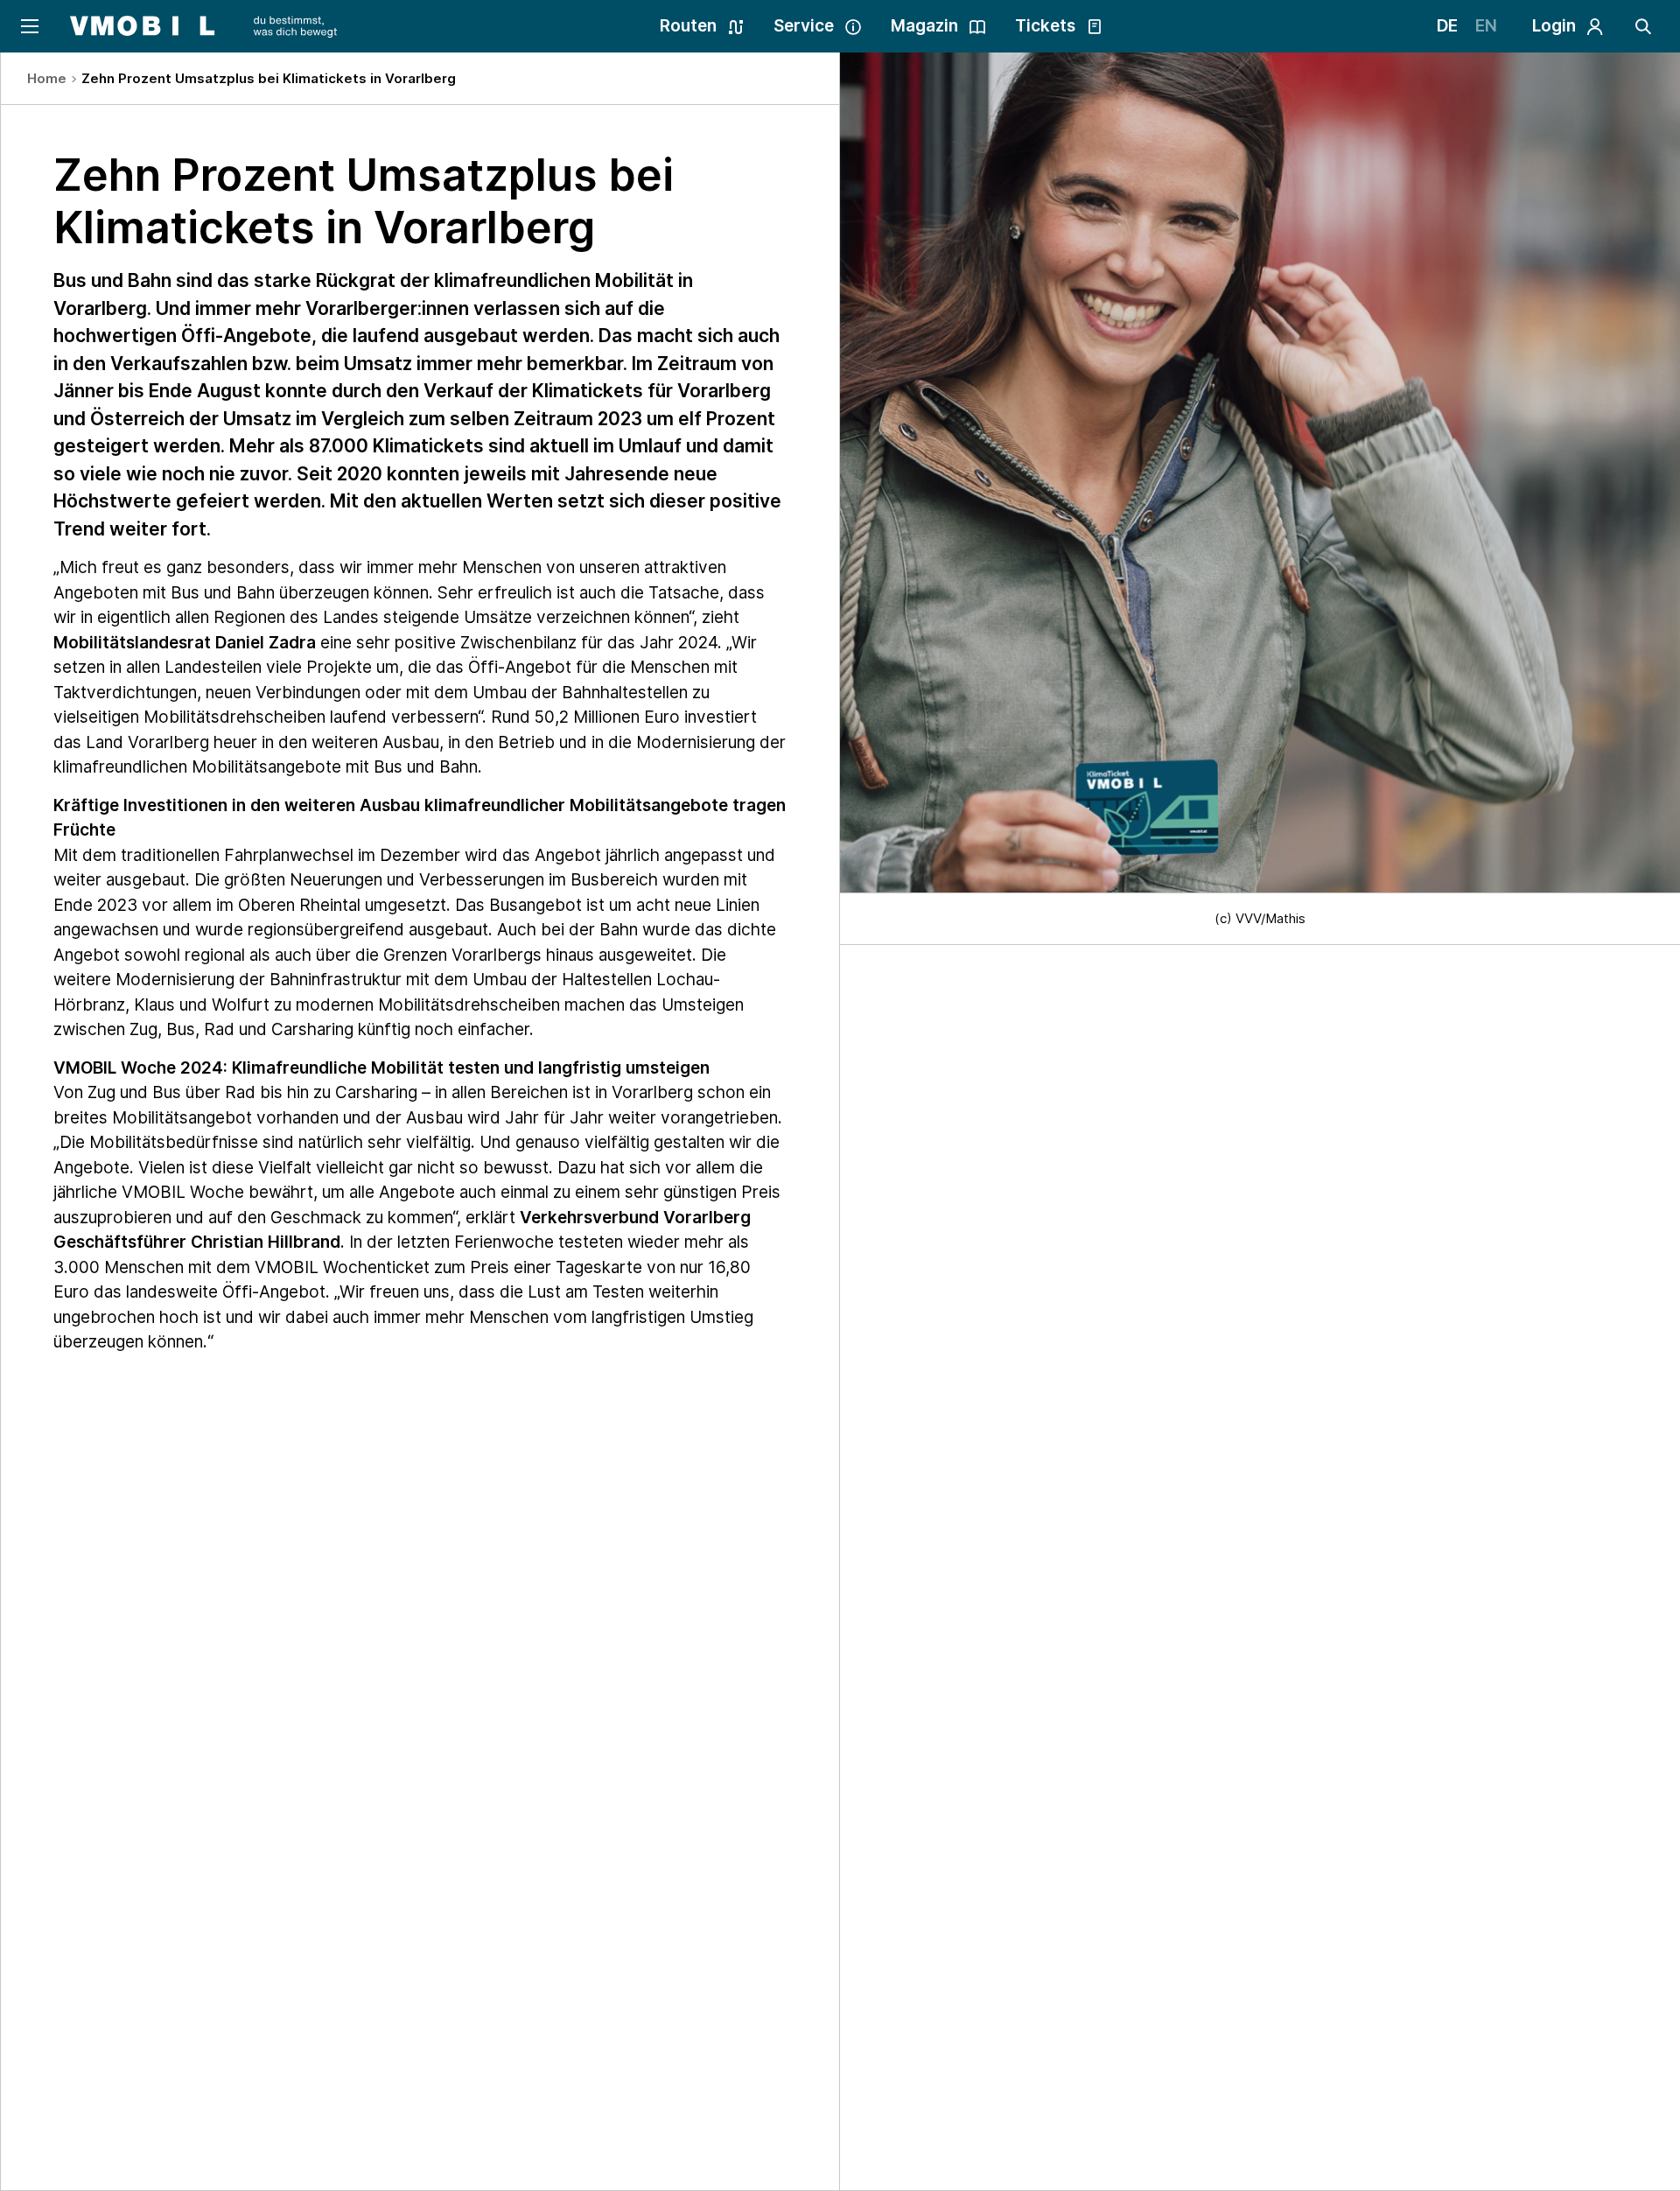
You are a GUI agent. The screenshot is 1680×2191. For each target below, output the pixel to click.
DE (1447, 26)
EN (1486, 26)
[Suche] (1643, 26)
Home (47, 78)
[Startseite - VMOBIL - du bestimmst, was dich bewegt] (203, 26)
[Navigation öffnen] (28, 26)
